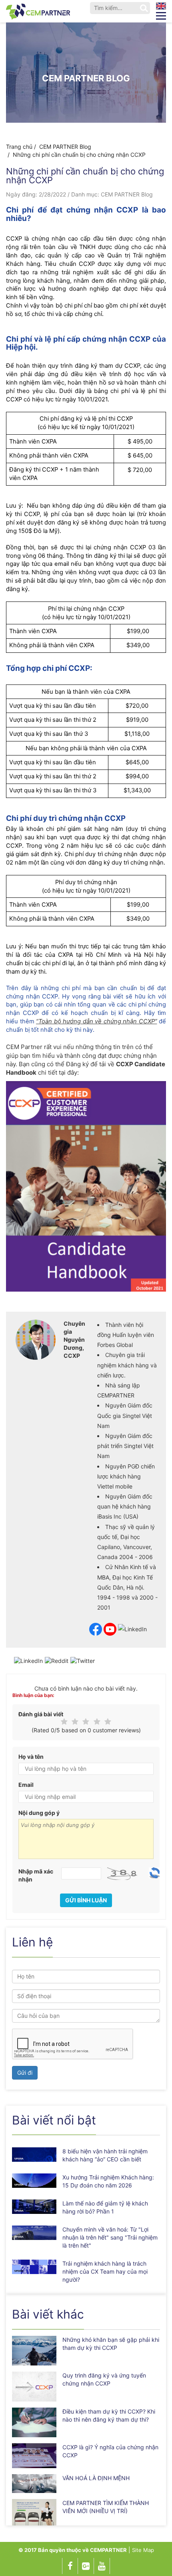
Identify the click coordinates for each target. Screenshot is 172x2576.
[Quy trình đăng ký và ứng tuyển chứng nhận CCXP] (34, 2386)
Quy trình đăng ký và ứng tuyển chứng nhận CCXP (104, 2379)
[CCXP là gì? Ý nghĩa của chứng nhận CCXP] (34, 2456)
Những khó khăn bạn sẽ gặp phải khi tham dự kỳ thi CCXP (111, 2344)
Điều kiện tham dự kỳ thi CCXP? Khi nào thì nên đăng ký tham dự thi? (109, 2415)
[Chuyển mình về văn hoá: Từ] (34, 2233)
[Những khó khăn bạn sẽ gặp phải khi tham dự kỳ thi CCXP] (34, 2351)
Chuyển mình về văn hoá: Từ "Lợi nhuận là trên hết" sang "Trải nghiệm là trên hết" (110, 2237)
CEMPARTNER (108, 2550)
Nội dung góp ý (39, 1813)
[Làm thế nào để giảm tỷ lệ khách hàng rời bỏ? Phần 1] (34, 2206)
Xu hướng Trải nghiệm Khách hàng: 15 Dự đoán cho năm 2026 (108, 2181)
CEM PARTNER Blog (86, 78)
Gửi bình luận (86, 1900)
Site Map (143, 2550)
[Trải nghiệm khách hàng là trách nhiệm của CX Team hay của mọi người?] (34, 2267)
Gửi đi (25, 2073)
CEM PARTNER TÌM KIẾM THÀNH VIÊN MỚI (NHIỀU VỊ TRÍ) (106, 2507)
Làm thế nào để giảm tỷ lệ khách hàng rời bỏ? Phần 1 (105, 2207)
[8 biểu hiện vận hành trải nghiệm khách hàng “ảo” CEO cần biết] (34, 2154)
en (161, 6)
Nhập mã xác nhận (36, 1875)
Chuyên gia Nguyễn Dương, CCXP (74, 1340)
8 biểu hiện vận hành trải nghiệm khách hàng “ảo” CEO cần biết (105, 2155)
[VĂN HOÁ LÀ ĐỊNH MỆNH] (34, 2484)
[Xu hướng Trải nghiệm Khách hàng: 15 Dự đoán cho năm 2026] (34, 2180)
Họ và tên (31, 1757)
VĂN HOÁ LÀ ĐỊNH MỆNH (96, 2478)
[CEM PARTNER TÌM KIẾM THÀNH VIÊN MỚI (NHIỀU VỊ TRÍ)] (34, 2512)
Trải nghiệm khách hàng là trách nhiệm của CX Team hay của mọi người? (105, 2271)
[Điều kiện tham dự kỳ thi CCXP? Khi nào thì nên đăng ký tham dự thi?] (34, 2422)
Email (26, 1785)
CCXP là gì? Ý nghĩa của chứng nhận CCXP (110, 2451)
